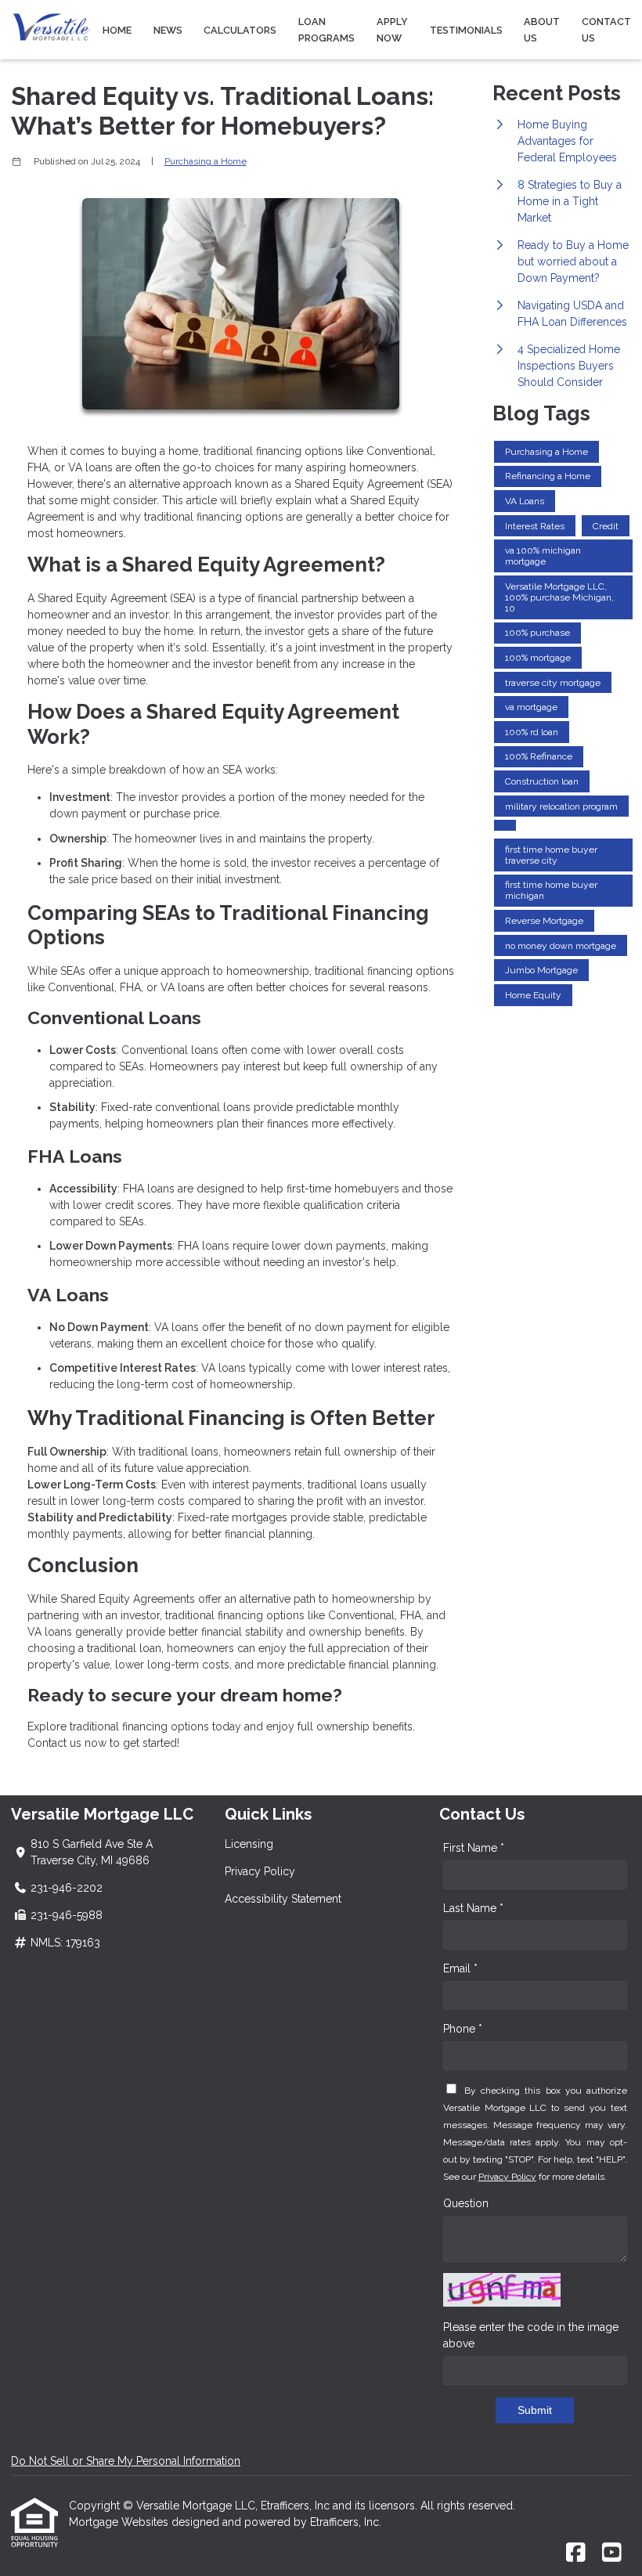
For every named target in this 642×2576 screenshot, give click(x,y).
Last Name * (473, 1908)
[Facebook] (576, 2553)
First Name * (474, 1848)
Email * (460, 1968)
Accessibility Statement (283, 1899)
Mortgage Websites (120, 2522)
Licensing (249, 1844)
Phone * (463, 2029)
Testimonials (466, 30)
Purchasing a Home (206, 161)
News (168, 30)
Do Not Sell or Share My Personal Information (126, 2461)
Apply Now (392, 30)
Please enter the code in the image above (531, 2335)
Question (466, 2203)
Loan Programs (326, 30)
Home (117, 30)
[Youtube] (612, 2553)
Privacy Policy (260, 1871)
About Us (542, 30)
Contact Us (606, 30)
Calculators (240, 30)
